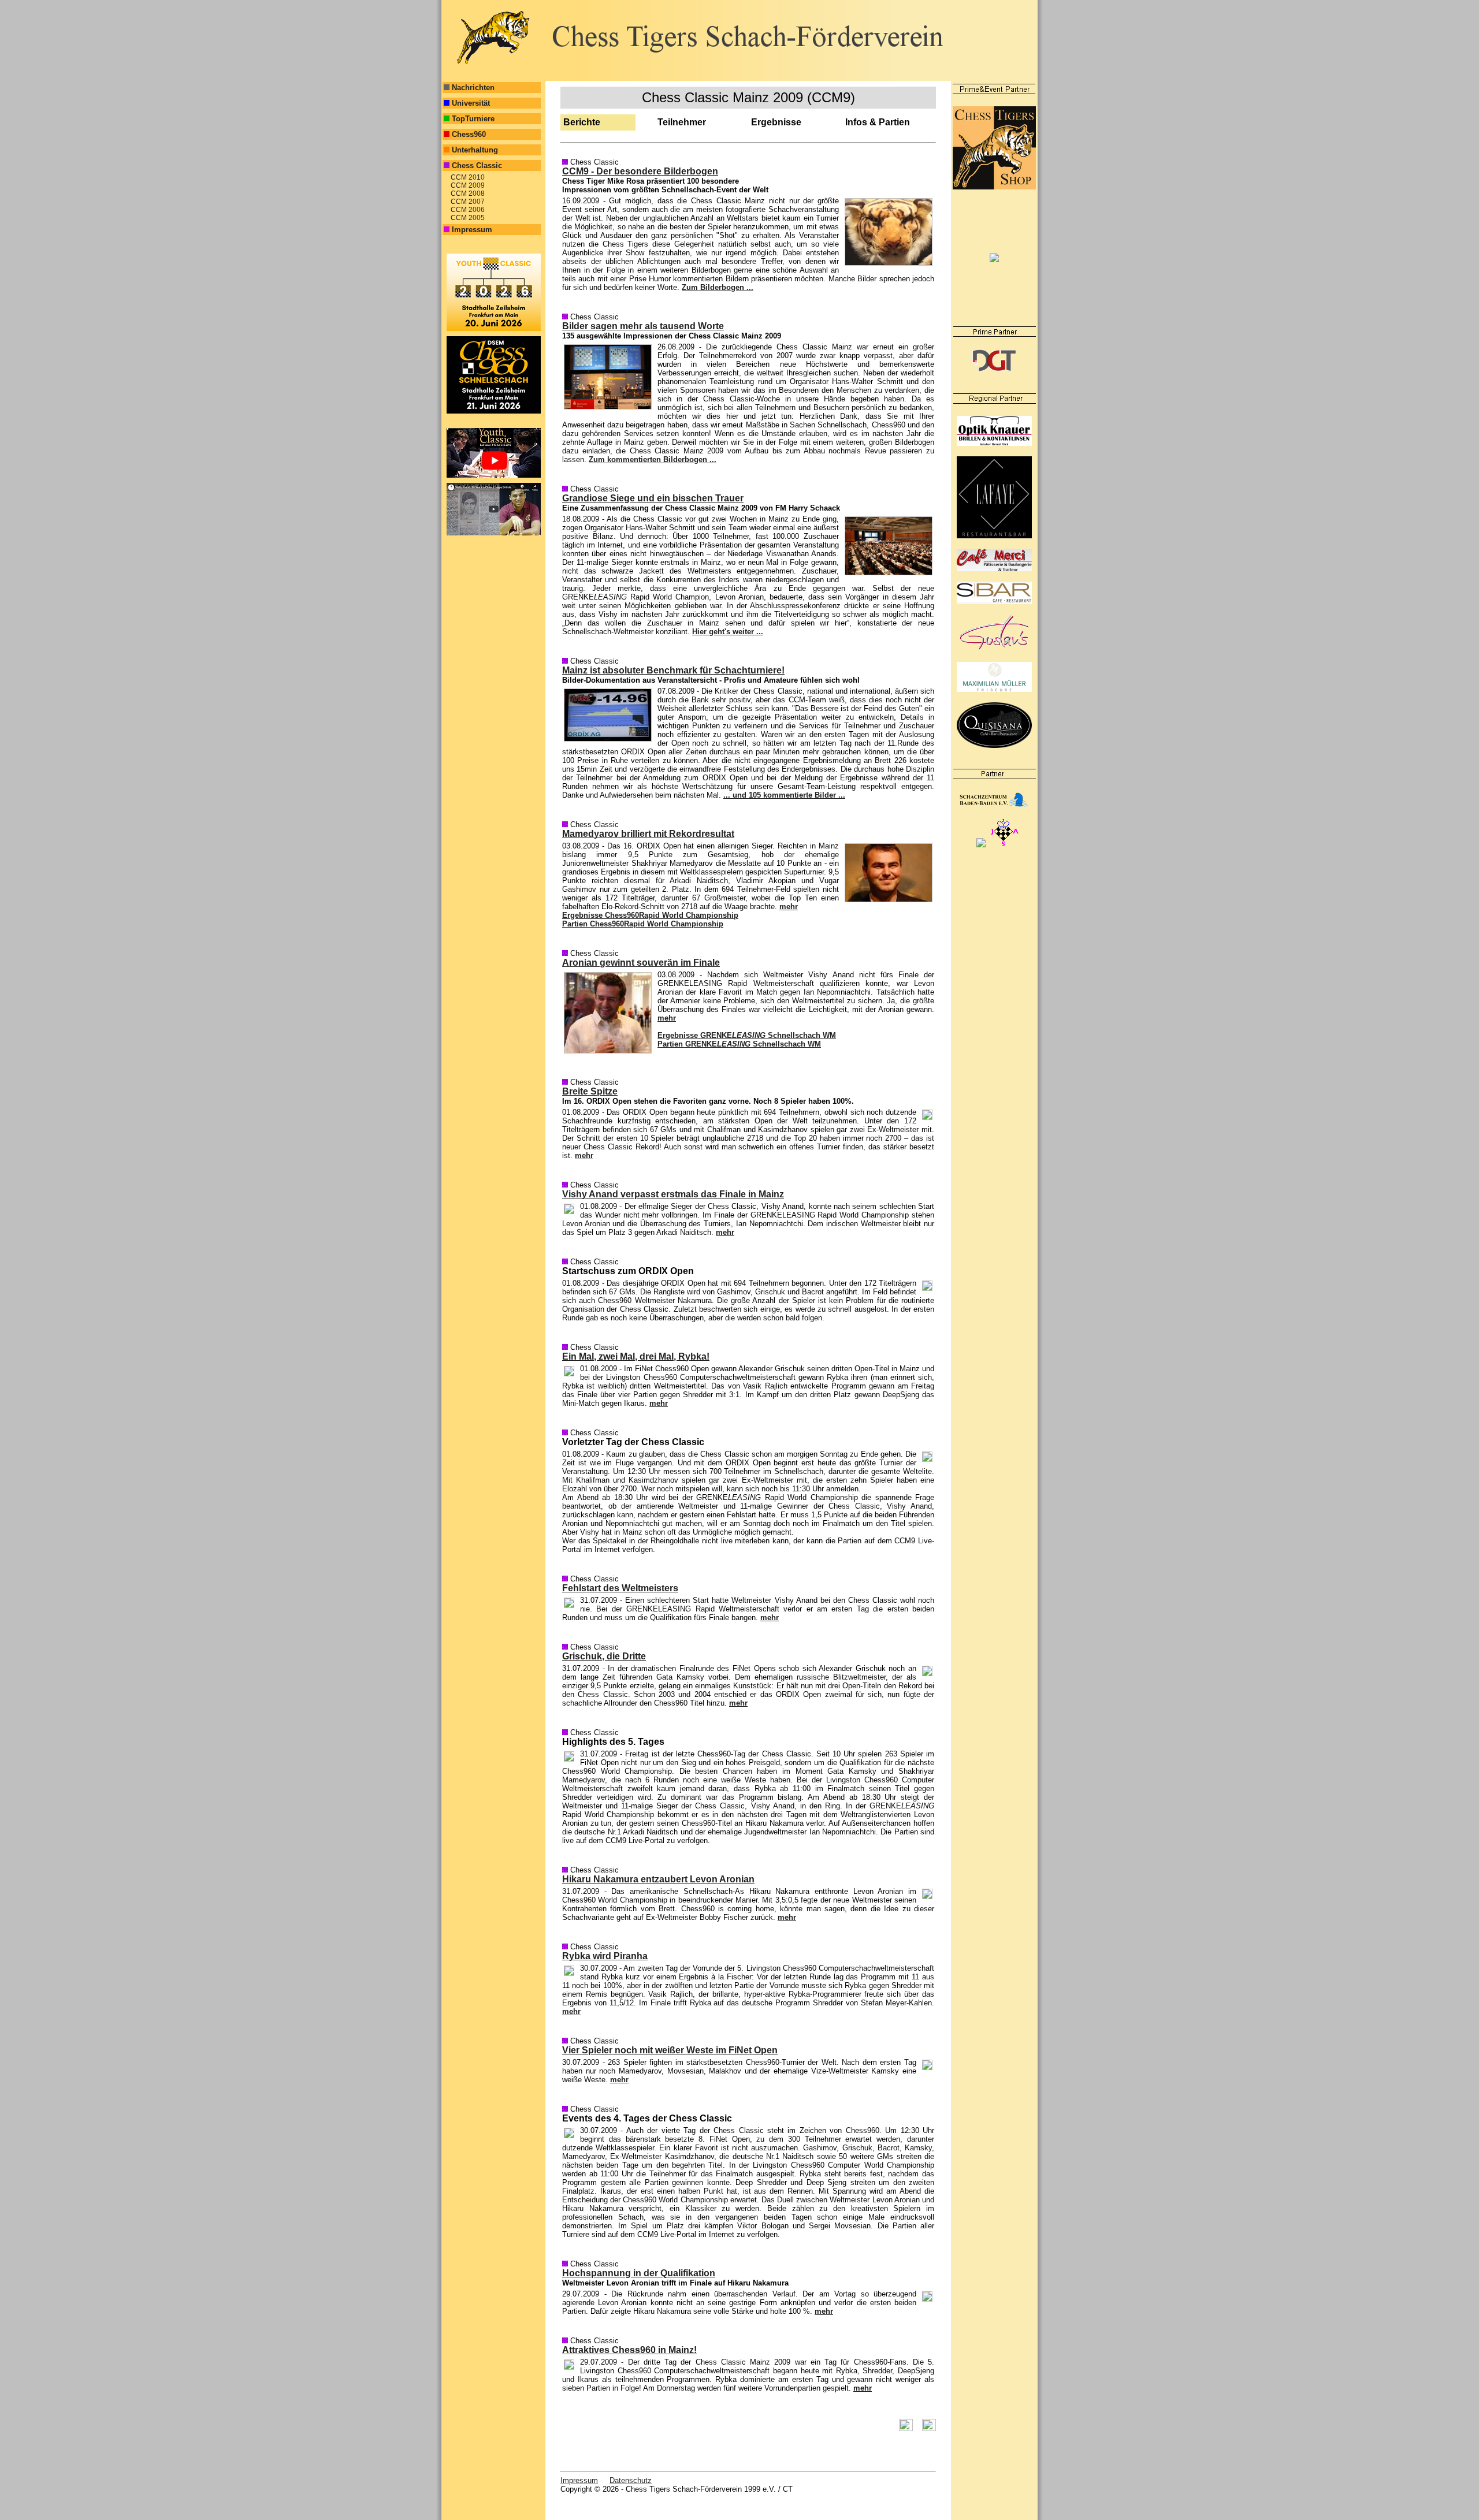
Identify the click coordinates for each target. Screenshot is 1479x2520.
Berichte (582, 122)
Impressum (579, 2480)
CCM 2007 (466, 202)
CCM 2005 (466, 218)
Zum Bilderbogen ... (718, 287)
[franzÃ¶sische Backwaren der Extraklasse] (994, 569)
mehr (789, 907)
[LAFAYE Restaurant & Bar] (994, 536)
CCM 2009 (466, 185)
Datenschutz (631, 2480)
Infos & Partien (878, 122)
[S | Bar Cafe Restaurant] (994, 602)
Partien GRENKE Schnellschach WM (739, 1044)
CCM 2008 (466, 193)
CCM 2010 (466, 177)
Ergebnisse (776, 122)
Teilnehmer (682, 122)
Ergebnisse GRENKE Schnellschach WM (747, 1035)
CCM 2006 (466, 210)
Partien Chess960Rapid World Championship (643, 924)
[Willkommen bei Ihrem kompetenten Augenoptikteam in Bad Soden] (994, 443)
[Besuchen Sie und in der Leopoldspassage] (994, 649)
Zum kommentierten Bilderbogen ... (653, 459)
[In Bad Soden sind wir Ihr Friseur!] (994, 689)
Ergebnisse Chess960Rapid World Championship (650, 915)
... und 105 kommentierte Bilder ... (784, 795)
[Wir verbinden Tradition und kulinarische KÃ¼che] (994, 745)
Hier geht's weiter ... (728, 632)
